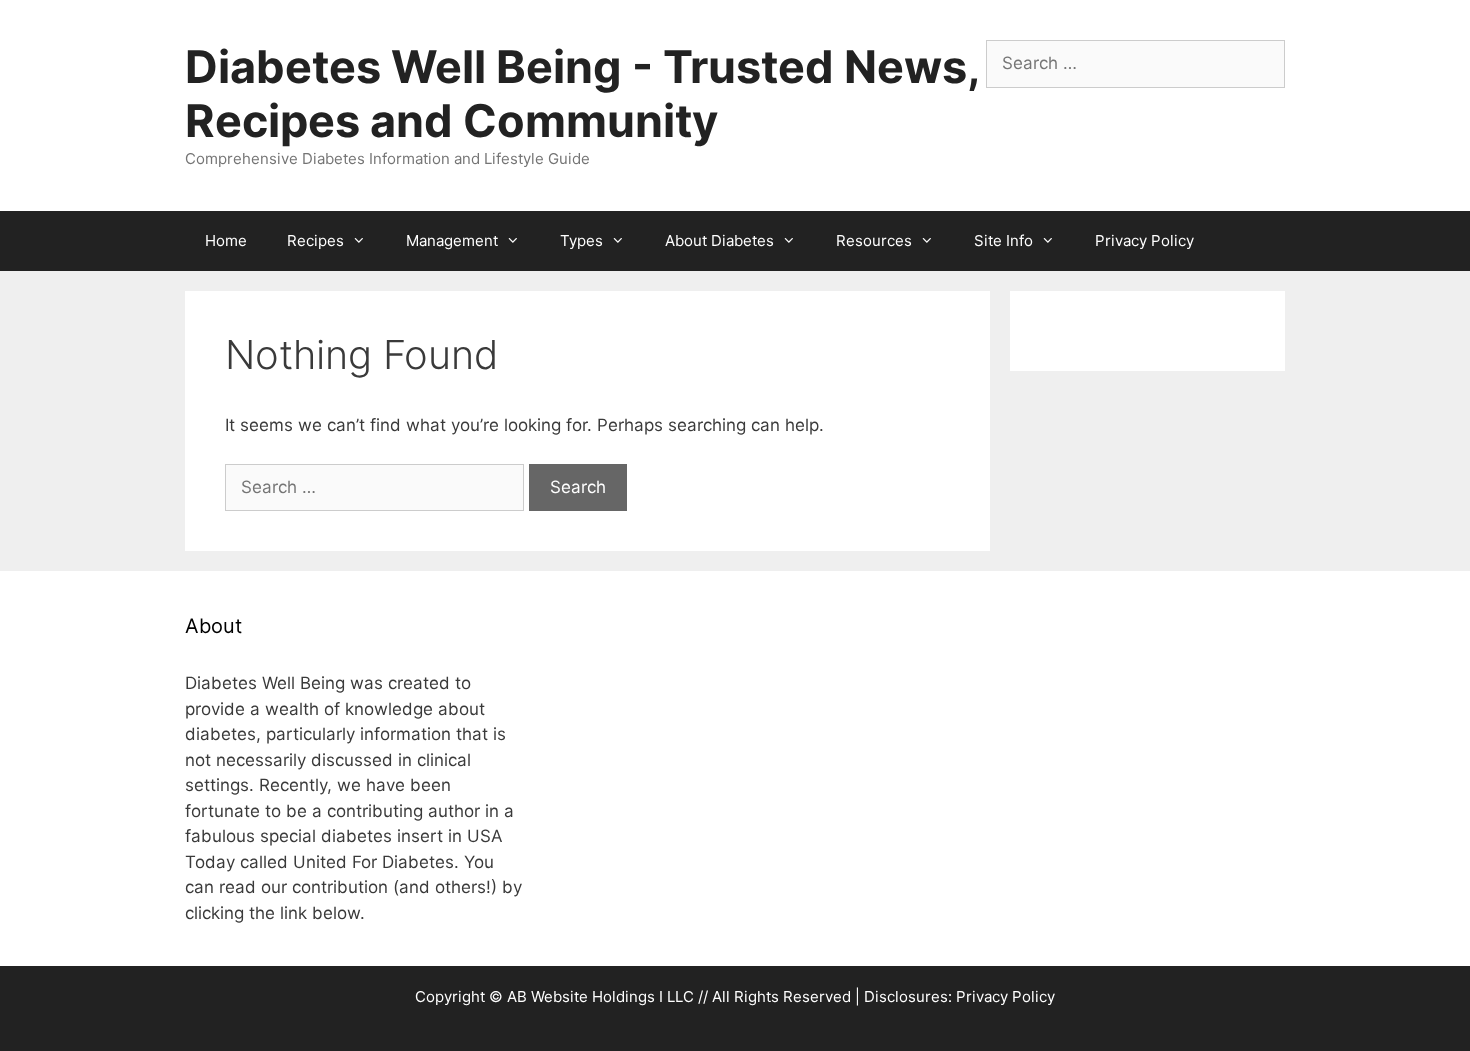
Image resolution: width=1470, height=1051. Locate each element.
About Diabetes (719, 240)
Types (581, 240)
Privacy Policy (1144, 240)
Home (226, 240)
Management (452, 240)
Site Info (1003, 240)
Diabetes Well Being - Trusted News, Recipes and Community (582, 93)
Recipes (315, 240)
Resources (874, 240)
